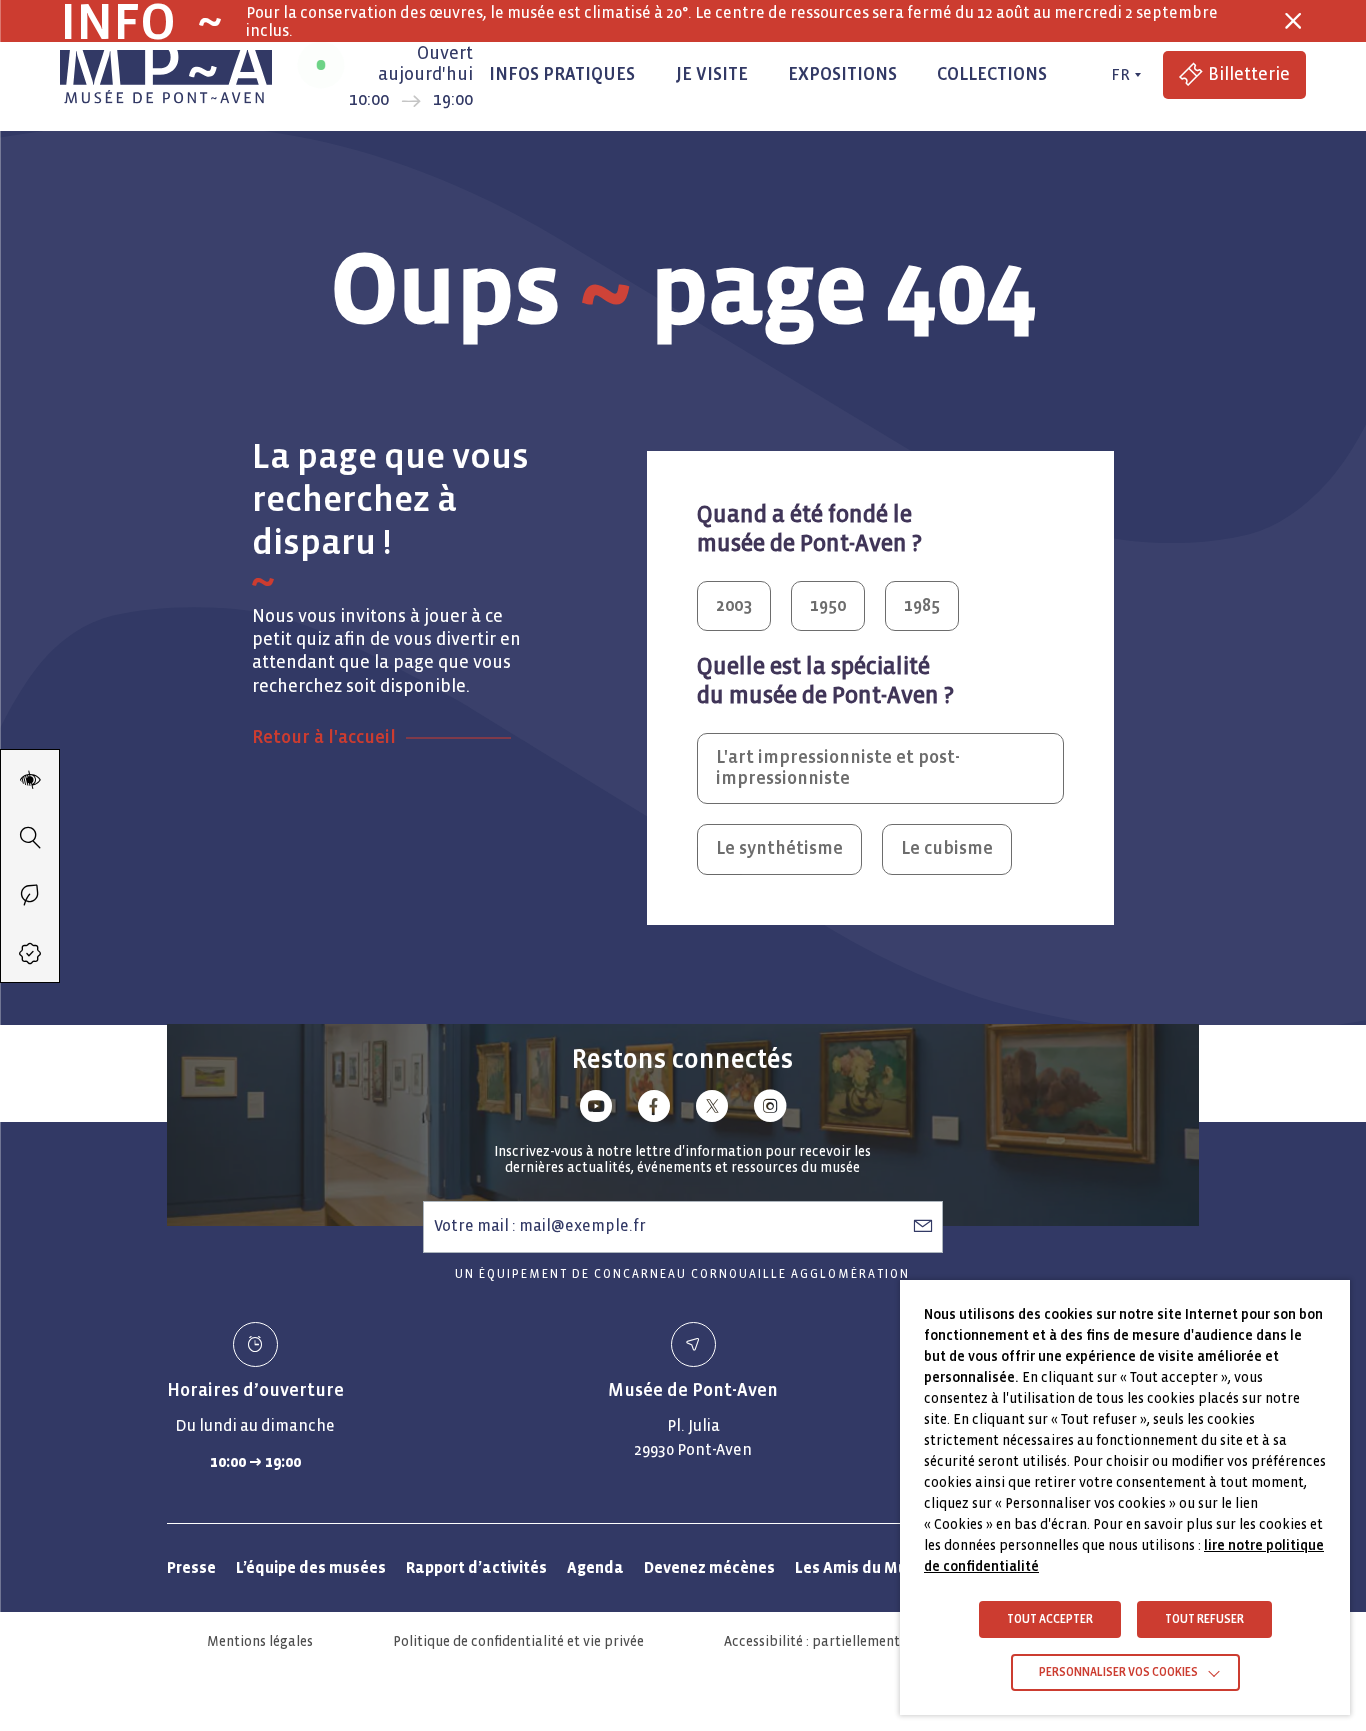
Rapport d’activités (476, 1567)
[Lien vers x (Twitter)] (712, 1109)
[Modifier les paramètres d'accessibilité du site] (30, 779)
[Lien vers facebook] (654, 1109)
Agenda (595, 1567)
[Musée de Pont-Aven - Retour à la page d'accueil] (166, 75)
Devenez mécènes (709, 1567)
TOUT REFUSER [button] (1204, 1619)
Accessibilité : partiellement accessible (846, 1641)
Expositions (842, 74)
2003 (734, 605)
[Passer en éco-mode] (30, 895)
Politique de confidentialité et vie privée (518, 1641)
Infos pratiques (562, 74)
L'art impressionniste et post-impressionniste (838, 768)
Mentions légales (260, 1641)
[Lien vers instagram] (770, 1109)
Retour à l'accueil (324, 737)
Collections (992, 74)
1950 (828, 605)
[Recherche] (30, 837)
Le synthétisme (779, 848)
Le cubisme (947, 848)
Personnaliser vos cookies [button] (1118, 1672)
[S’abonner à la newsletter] (923, 1226)
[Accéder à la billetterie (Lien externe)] (30, 953)
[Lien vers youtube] (596, 1109)
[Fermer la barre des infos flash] (1293, 21)
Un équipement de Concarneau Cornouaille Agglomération (682, 1274)
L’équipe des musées (311, 1567)
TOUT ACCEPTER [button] (1050, 1619)
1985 (922, 605)
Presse (191, 1567)
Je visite (711, 74)
